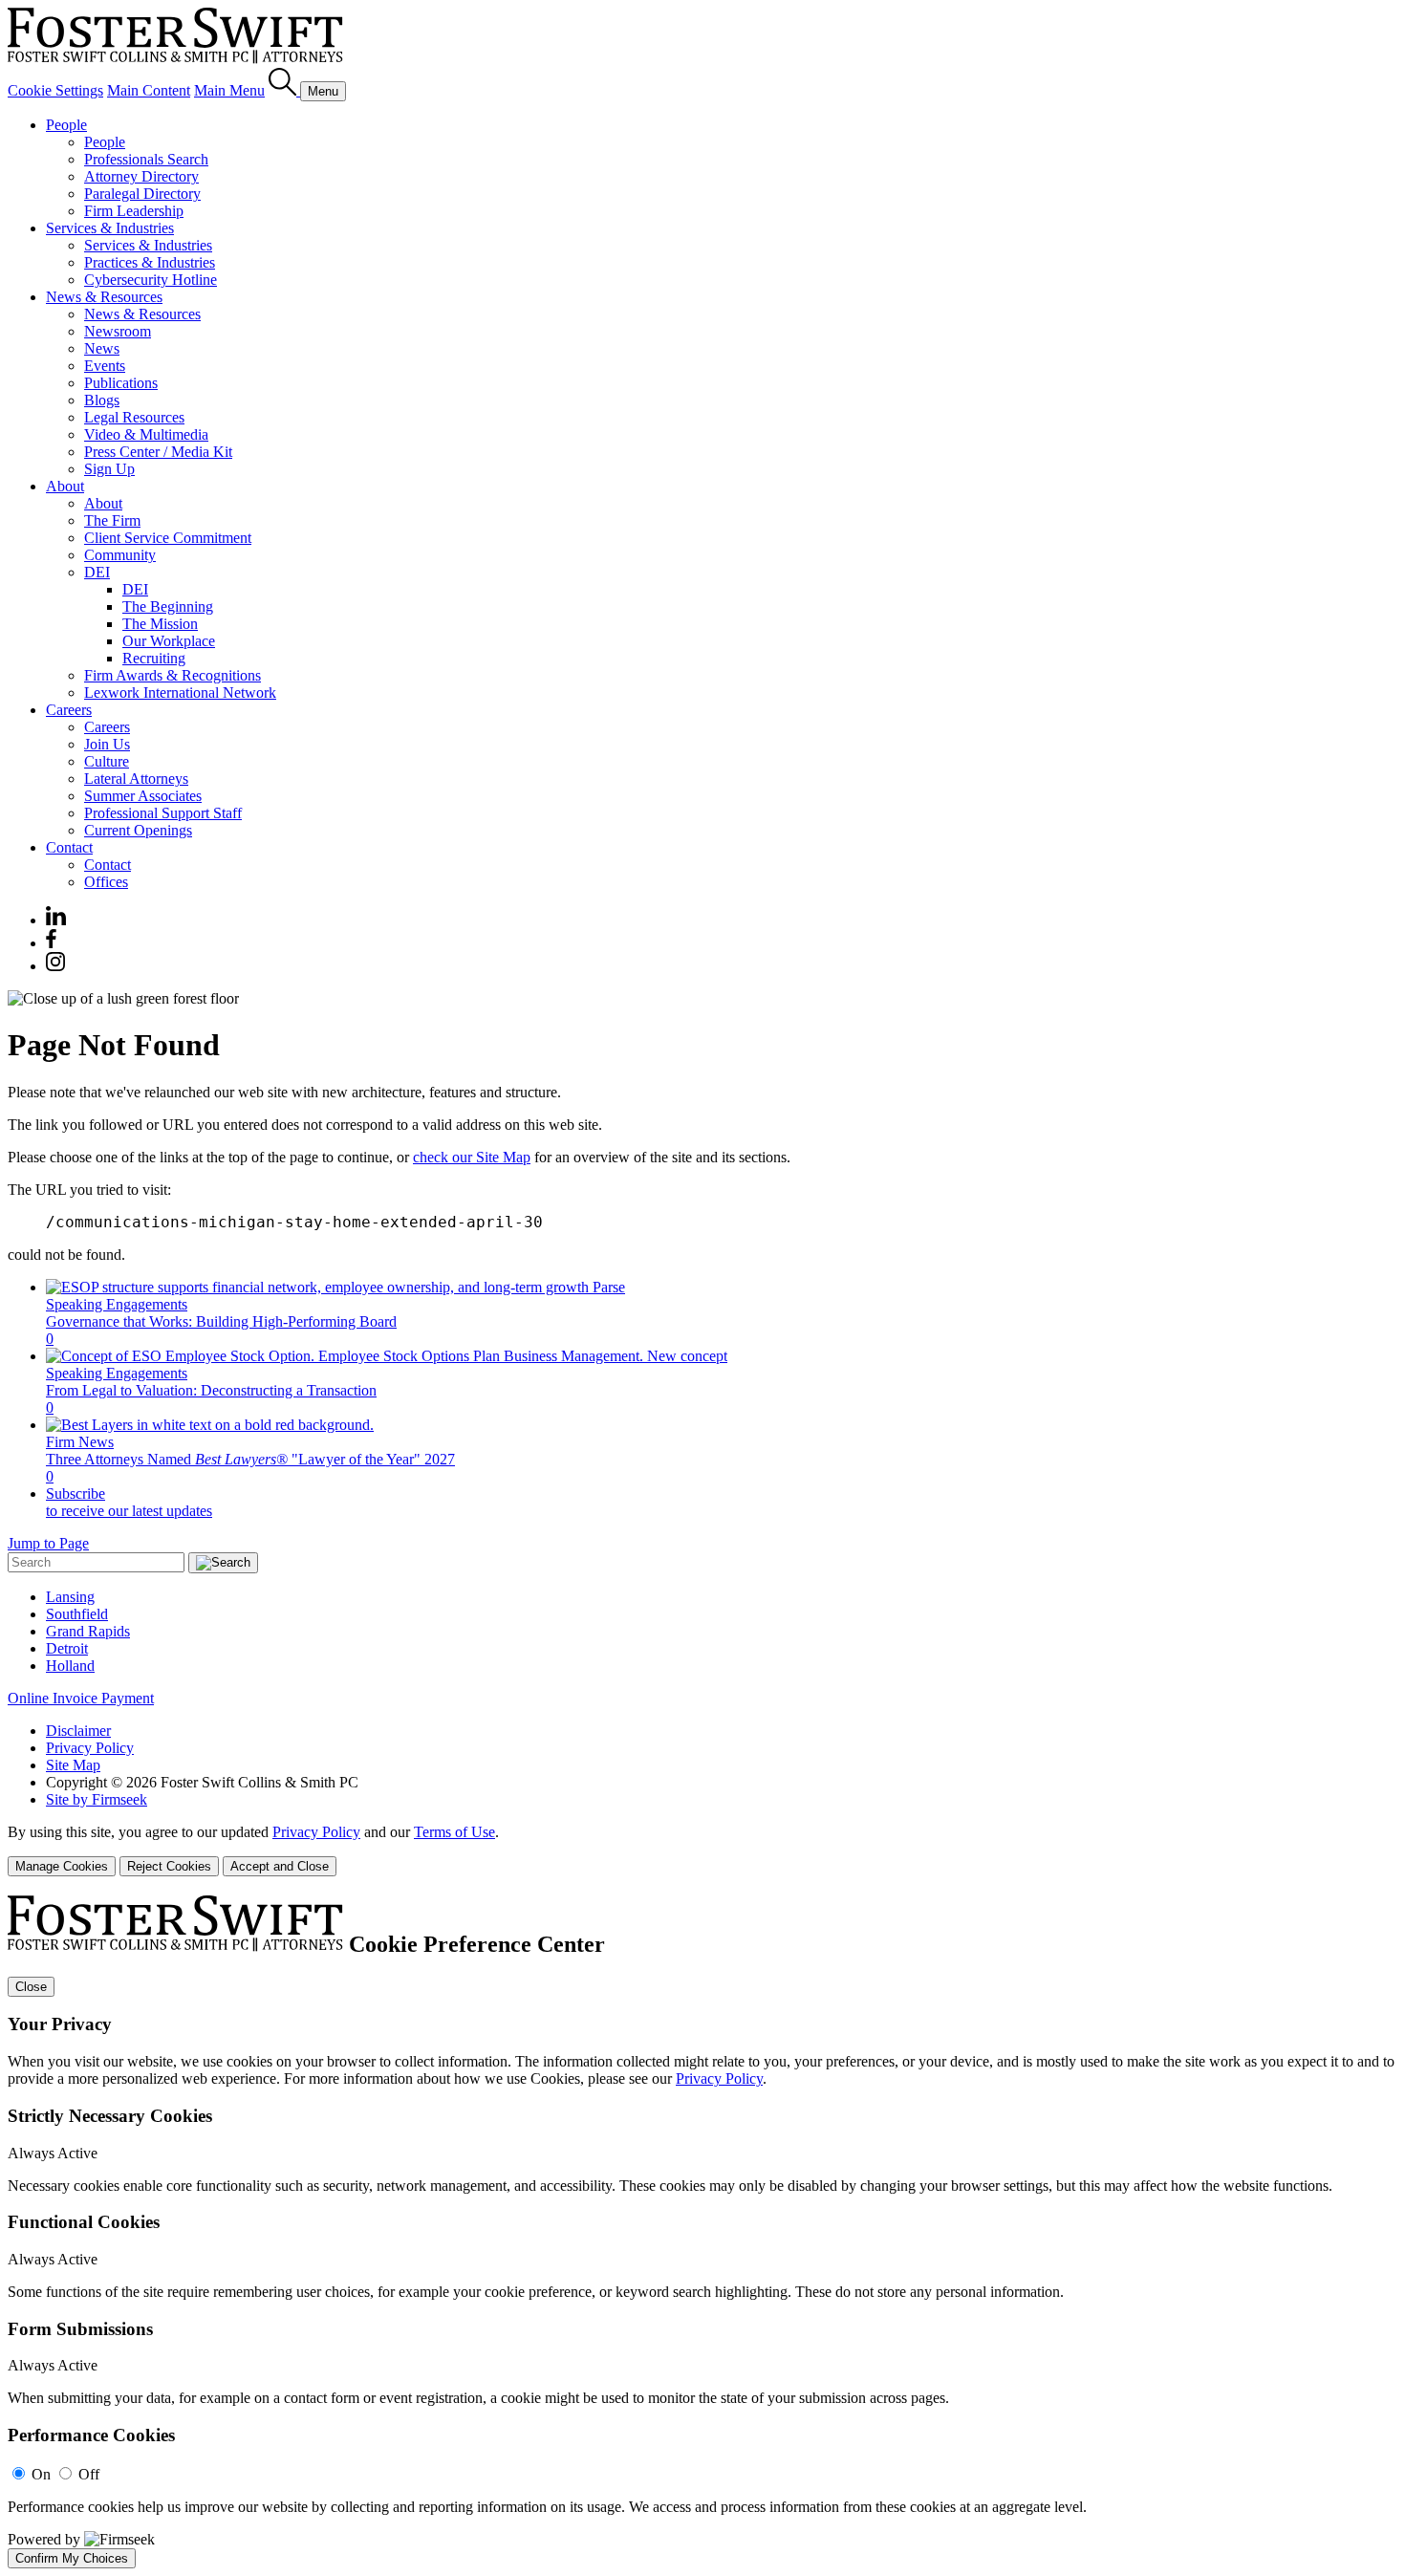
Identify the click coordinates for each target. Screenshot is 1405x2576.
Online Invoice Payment (81, 1698)
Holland (70, 1666)
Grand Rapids (88, 1631)
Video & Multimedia (146, 434)
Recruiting (154, 658)
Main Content (149, 90)
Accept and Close (280, 1866)
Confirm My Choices (72, 2558)
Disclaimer (78, 1731)
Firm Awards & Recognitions (173, 675)
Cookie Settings (55, 90)
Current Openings (138, 830)
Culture (107, 761)
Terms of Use (454, 1832)
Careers (69, 710)
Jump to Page (48, 1543)
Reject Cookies (169, 1866)
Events (105, 366)
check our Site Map (472, 1157)
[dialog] (702, 1850)
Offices (106, 882)
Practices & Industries (150, 262)
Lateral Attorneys (136, 779)
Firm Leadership (134, 211)
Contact (69, 847)
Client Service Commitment (168, 538)
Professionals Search (146, 159)
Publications (121, 383)
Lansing (70, 1597)
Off (89, 2474)
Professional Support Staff (163, 813)
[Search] (284, 90)
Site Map (73, 1765)
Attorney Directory (141, 176)
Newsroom (118, 331)
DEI (97, 572)
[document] (702, 2232)
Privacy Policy (90, 1748)
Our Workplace (169, 641)
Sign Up (109, 469)
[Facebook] (51, 943)
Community (120, 555)
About (65, 486)
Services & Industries (110, 228)
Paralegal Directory (142, 194)
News (102, 348)
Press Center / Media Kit (158, 452)
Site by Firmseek (97, 1799)
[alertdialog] (702, 2232)
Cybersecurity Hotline (151, 280)
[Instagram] (56, 966)
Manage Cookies (62, 1866)
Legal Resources (134, 417)
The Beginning (168, 606)
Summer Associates (143, 796)
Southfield (77, 1614)
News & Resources (104, 297)
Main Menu (229, 90)
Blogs (102, 400)
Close (31, 1987)
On (41, 2474)
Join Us (107, 744)
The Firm (112, 520)
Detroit (67, 1648)
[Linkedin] (56, 920)
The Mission (160, 624)
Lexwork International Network (180, 693)
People (66, 125)
